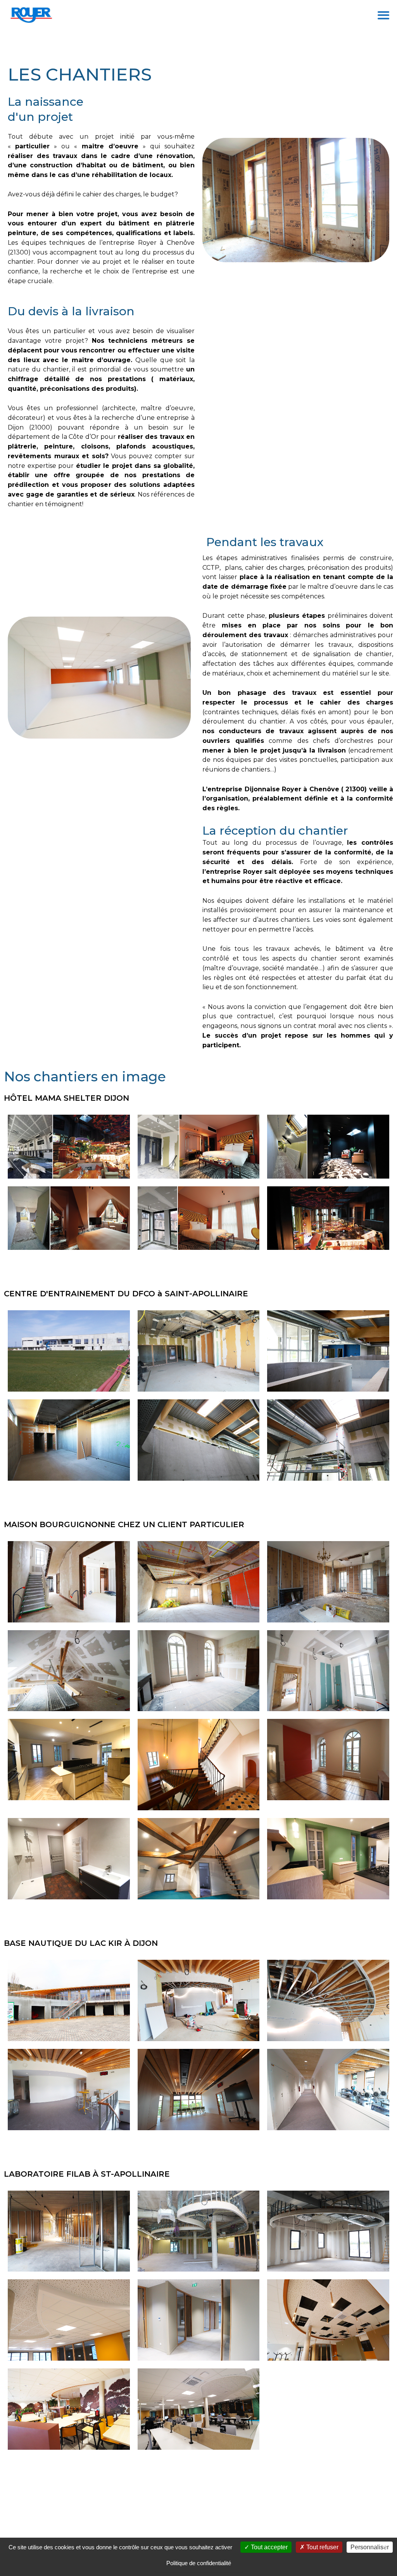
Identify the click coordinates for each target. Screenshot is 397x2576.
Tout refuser (322, 2547)
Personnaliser (370, 2547)
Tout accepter (268, 2547)
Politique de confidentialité (199, 2563)
